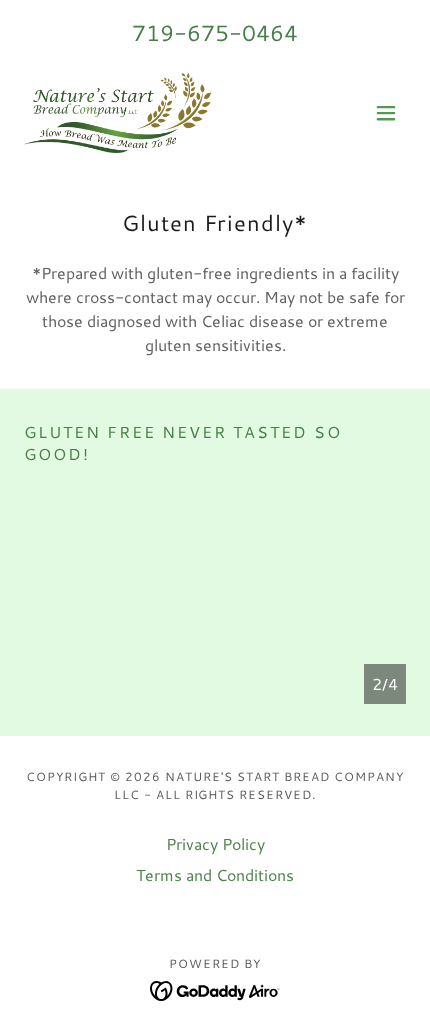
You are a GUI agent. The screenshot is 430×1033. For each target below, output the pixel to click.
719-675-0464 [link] (215, 32)
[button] (386, 113)
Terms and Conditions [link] (215, 874)
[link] (117, 113)
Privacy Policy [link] (215, 843)
